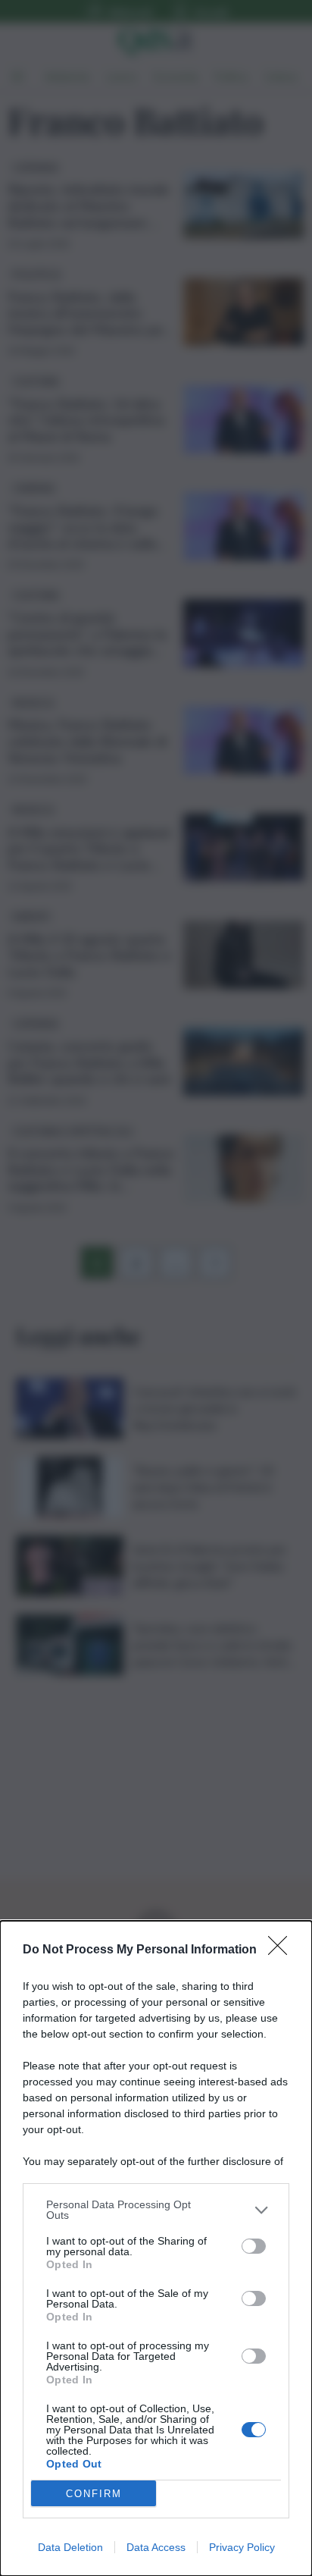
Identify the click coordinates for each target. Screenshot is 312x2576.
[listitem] (156, 2210)
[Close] (282, 1950)
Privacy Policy (242, 2547)
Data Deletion (70, 2547)
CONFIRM (94, 2494)
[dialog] (156, 2248)
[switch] (254, 2246)
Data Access (156, 2547)
